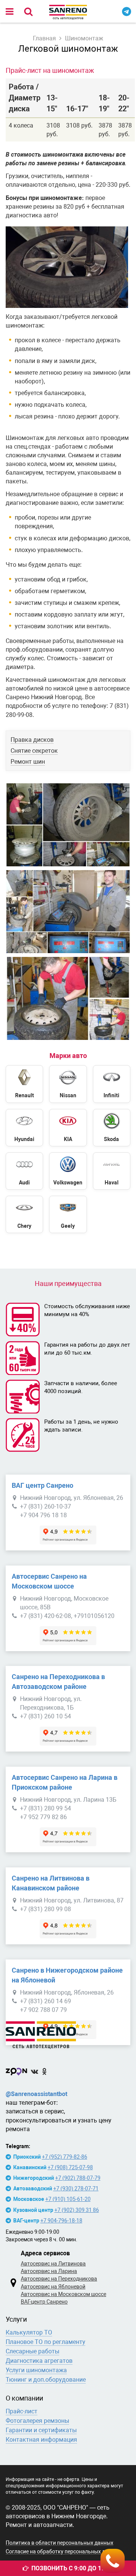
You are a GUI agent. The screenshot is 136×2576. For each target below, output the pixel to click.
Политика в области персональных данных (59, 2543)
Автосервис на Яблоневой (53, 2287)
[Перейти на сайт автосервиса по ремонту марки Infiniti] (112, 1084)
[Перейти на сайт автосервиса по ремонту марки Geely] (68, 1214)
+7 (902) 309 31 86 (77, 2210)
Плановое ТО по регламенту (46, 2342)
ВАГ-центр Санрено (44, 2302)
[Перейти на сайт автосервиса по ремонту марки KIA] (68, 1128)
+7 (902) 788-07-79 (78, 2178)
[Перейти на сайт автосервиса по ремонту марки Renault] (24, 1084)
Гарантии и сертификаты (41, 2430)
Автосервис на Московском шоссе (63, 2294)
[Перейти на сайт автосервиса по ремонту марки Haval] (112, 1171)
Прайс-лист (22, 2411)
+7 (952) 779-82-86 (65, 2157)
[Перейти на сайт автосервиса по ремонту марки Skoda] (112, 1128)
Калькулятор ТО (29, 2332)
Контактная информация (41, 2440)
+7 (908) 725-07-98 (70, 2167)
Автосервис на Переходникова (59, 2279)
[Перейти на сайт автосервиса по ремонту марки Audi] (24, 1171)
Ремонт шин (28, 762)
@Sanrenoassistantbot (36, 2094)
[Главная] (68, 2033)
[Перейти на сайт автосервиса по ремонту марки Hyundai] (24, 1128)
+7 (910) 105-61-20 (68, 2199)
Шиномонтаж (84, 38)
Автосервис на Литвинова (53, 2264)
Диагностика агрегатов (39, 2361)
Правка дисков (32, 740)
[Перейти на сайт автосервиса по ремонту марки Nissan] (68, 1084)
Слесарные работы (32, 2351)
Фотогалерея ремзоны (37, 2421)
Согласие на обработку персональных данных (63, 2551)
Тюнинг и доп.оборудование (46, 2380)
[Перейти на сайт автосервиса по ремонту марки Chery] (24, 1214)
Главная (44, 38)
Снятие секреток (34, 751)
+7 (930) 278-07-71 (76, 2188)
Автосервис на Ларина (49, 2271)
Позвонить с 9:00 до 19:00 (72, 2568)
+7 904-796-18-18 (61, 2221)
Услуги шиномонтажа (36, 2370)
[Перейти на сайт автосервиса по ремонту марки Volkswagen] (68, 1171)
